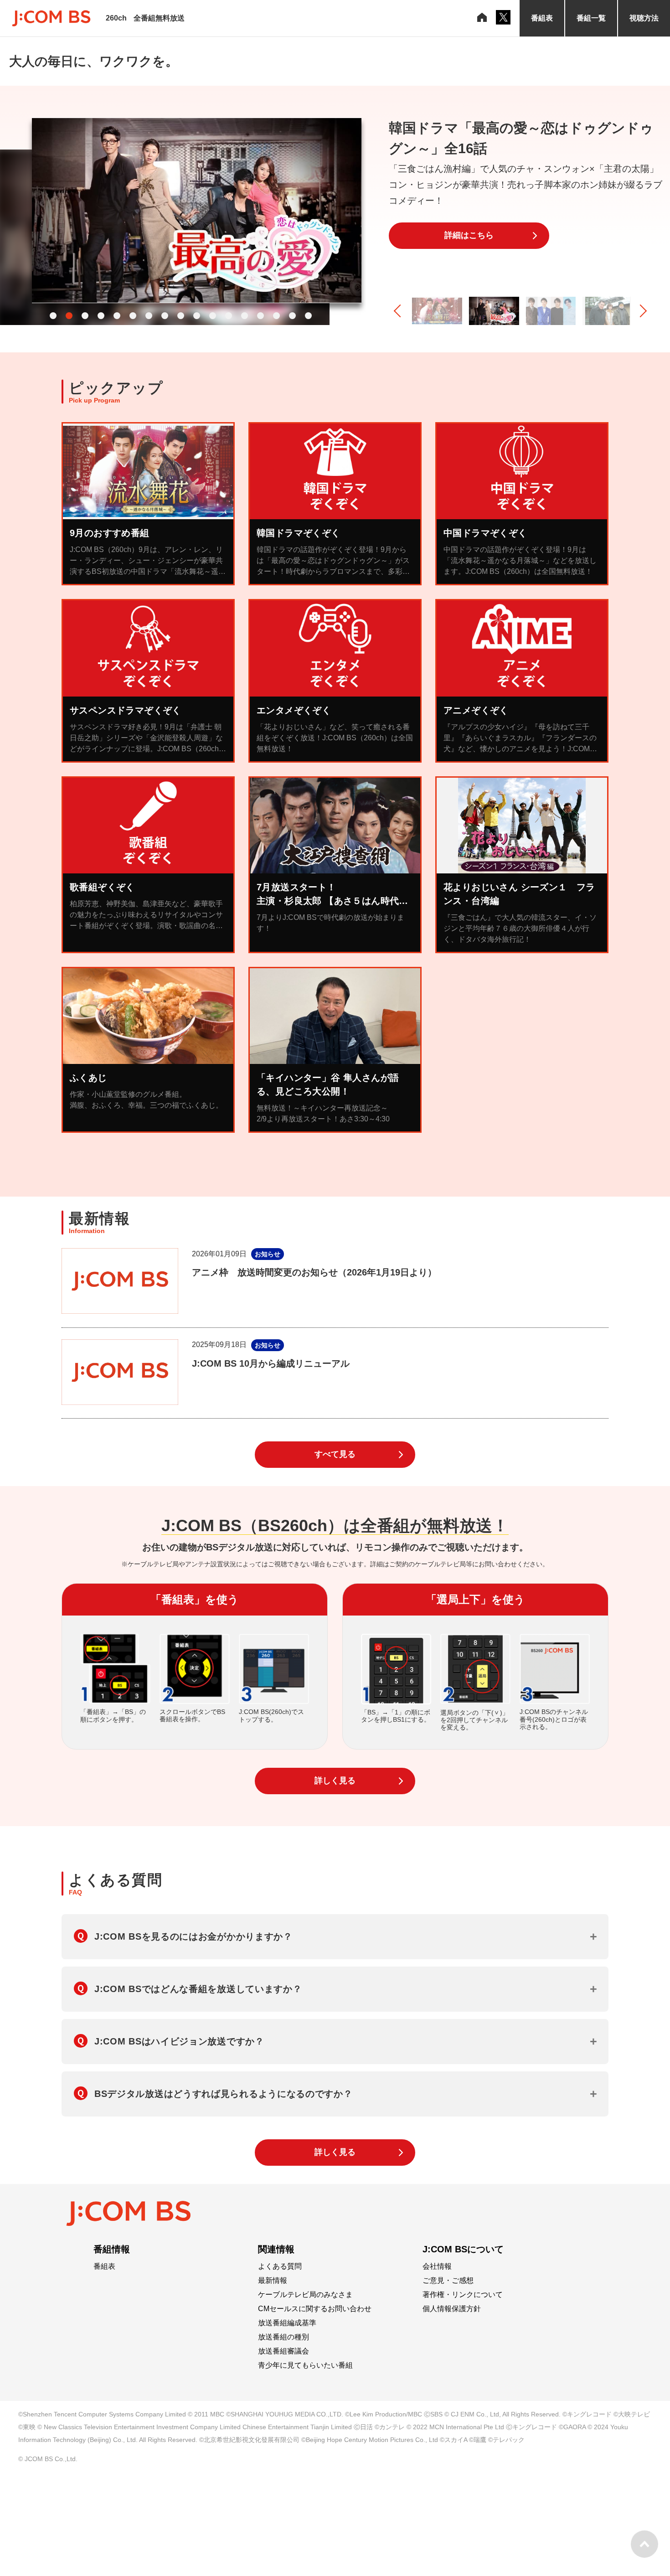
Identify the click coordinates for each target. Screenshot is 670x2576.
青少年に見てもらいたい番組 (305, 2365)
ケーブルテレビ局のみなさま (305, 2295)
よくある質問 (280, 2266)
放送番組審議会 (283, 2351)
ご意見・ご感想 (448, 2281)
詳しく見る (335, 1781)
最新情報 (273, 2281)
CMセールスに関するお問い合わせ (315, 2309)
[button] (53, 316)
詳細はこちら (469, 235)
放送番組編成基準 (287, 2323)
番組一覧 (591, 18)
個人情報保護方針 (452, 2309)
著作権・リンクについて (463, 2295)
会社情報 (437, 2266)
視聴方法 (644, 18)
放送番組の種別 (283, 2337)
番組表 (542, 18)
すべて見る (335, 1454)
